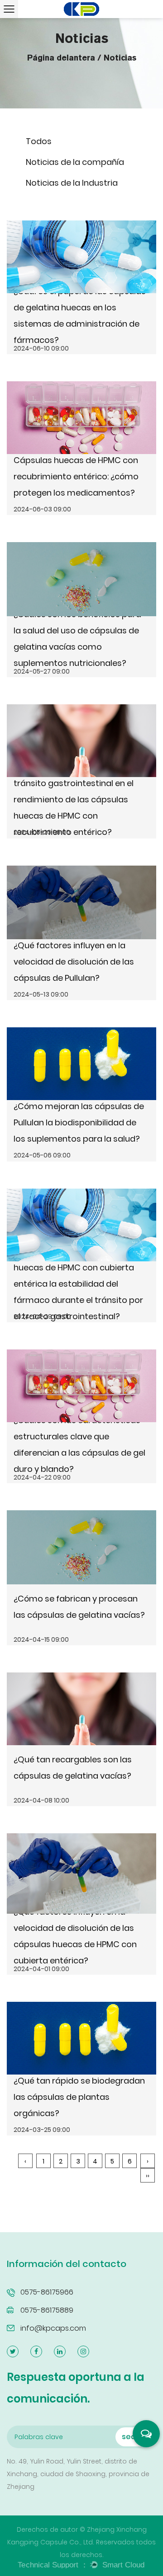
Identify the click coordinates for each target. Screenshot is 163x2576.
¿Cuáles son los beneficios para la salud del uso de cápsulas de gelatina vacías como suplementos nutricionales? (77, 639)
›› (148, 2176)
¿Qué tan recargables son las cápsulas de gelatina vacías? (73, 1768)
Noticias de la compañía (75, 162)
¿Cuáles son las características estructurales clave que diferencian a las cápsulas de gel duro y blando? (79, 1445)
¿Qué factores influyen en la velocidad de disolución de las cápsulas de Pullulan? (74, 962)
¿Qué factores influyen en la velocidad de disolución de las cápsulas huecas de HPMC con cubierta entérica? (75, 1936)
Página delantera (61, 58)
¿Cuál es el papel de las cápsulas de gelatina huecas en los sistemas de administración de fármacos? (80, 316)
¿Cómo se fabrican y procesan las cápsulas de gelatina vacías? (79, 1607)
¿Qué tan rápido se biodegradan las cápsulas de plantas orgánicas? (79, 2097)
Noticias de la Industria (72, 183)
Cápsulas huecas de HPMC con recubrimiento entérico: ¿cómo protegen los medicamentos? (76, 476)
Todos (39, 141)
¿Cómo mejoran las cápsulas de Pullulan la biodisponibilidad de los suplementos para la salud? (79, 1122)
